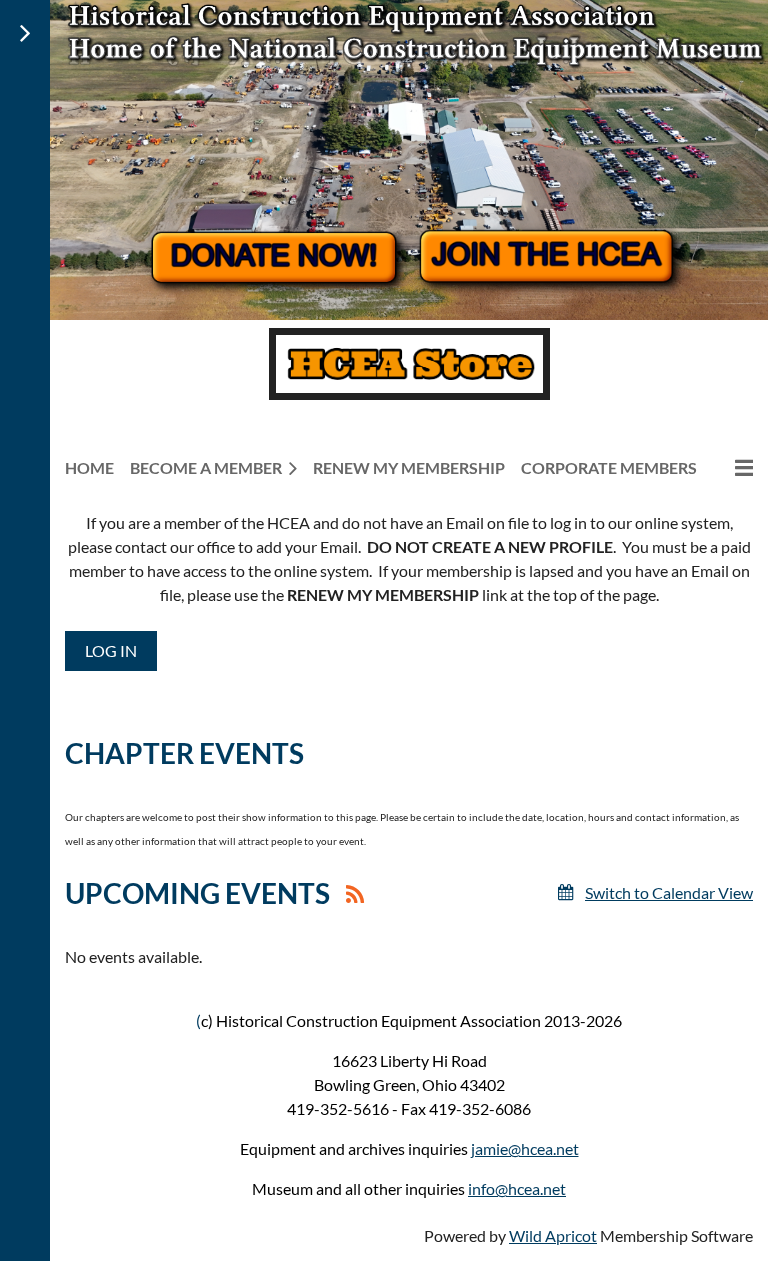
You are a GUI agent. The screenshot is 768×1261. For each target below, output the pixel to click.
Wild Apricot (553, 1235)
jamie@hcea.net (525, 1148)
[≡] (733, 467)
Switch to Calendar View (669, 892)
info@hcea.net (517, 1188)
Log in (111, 650)
